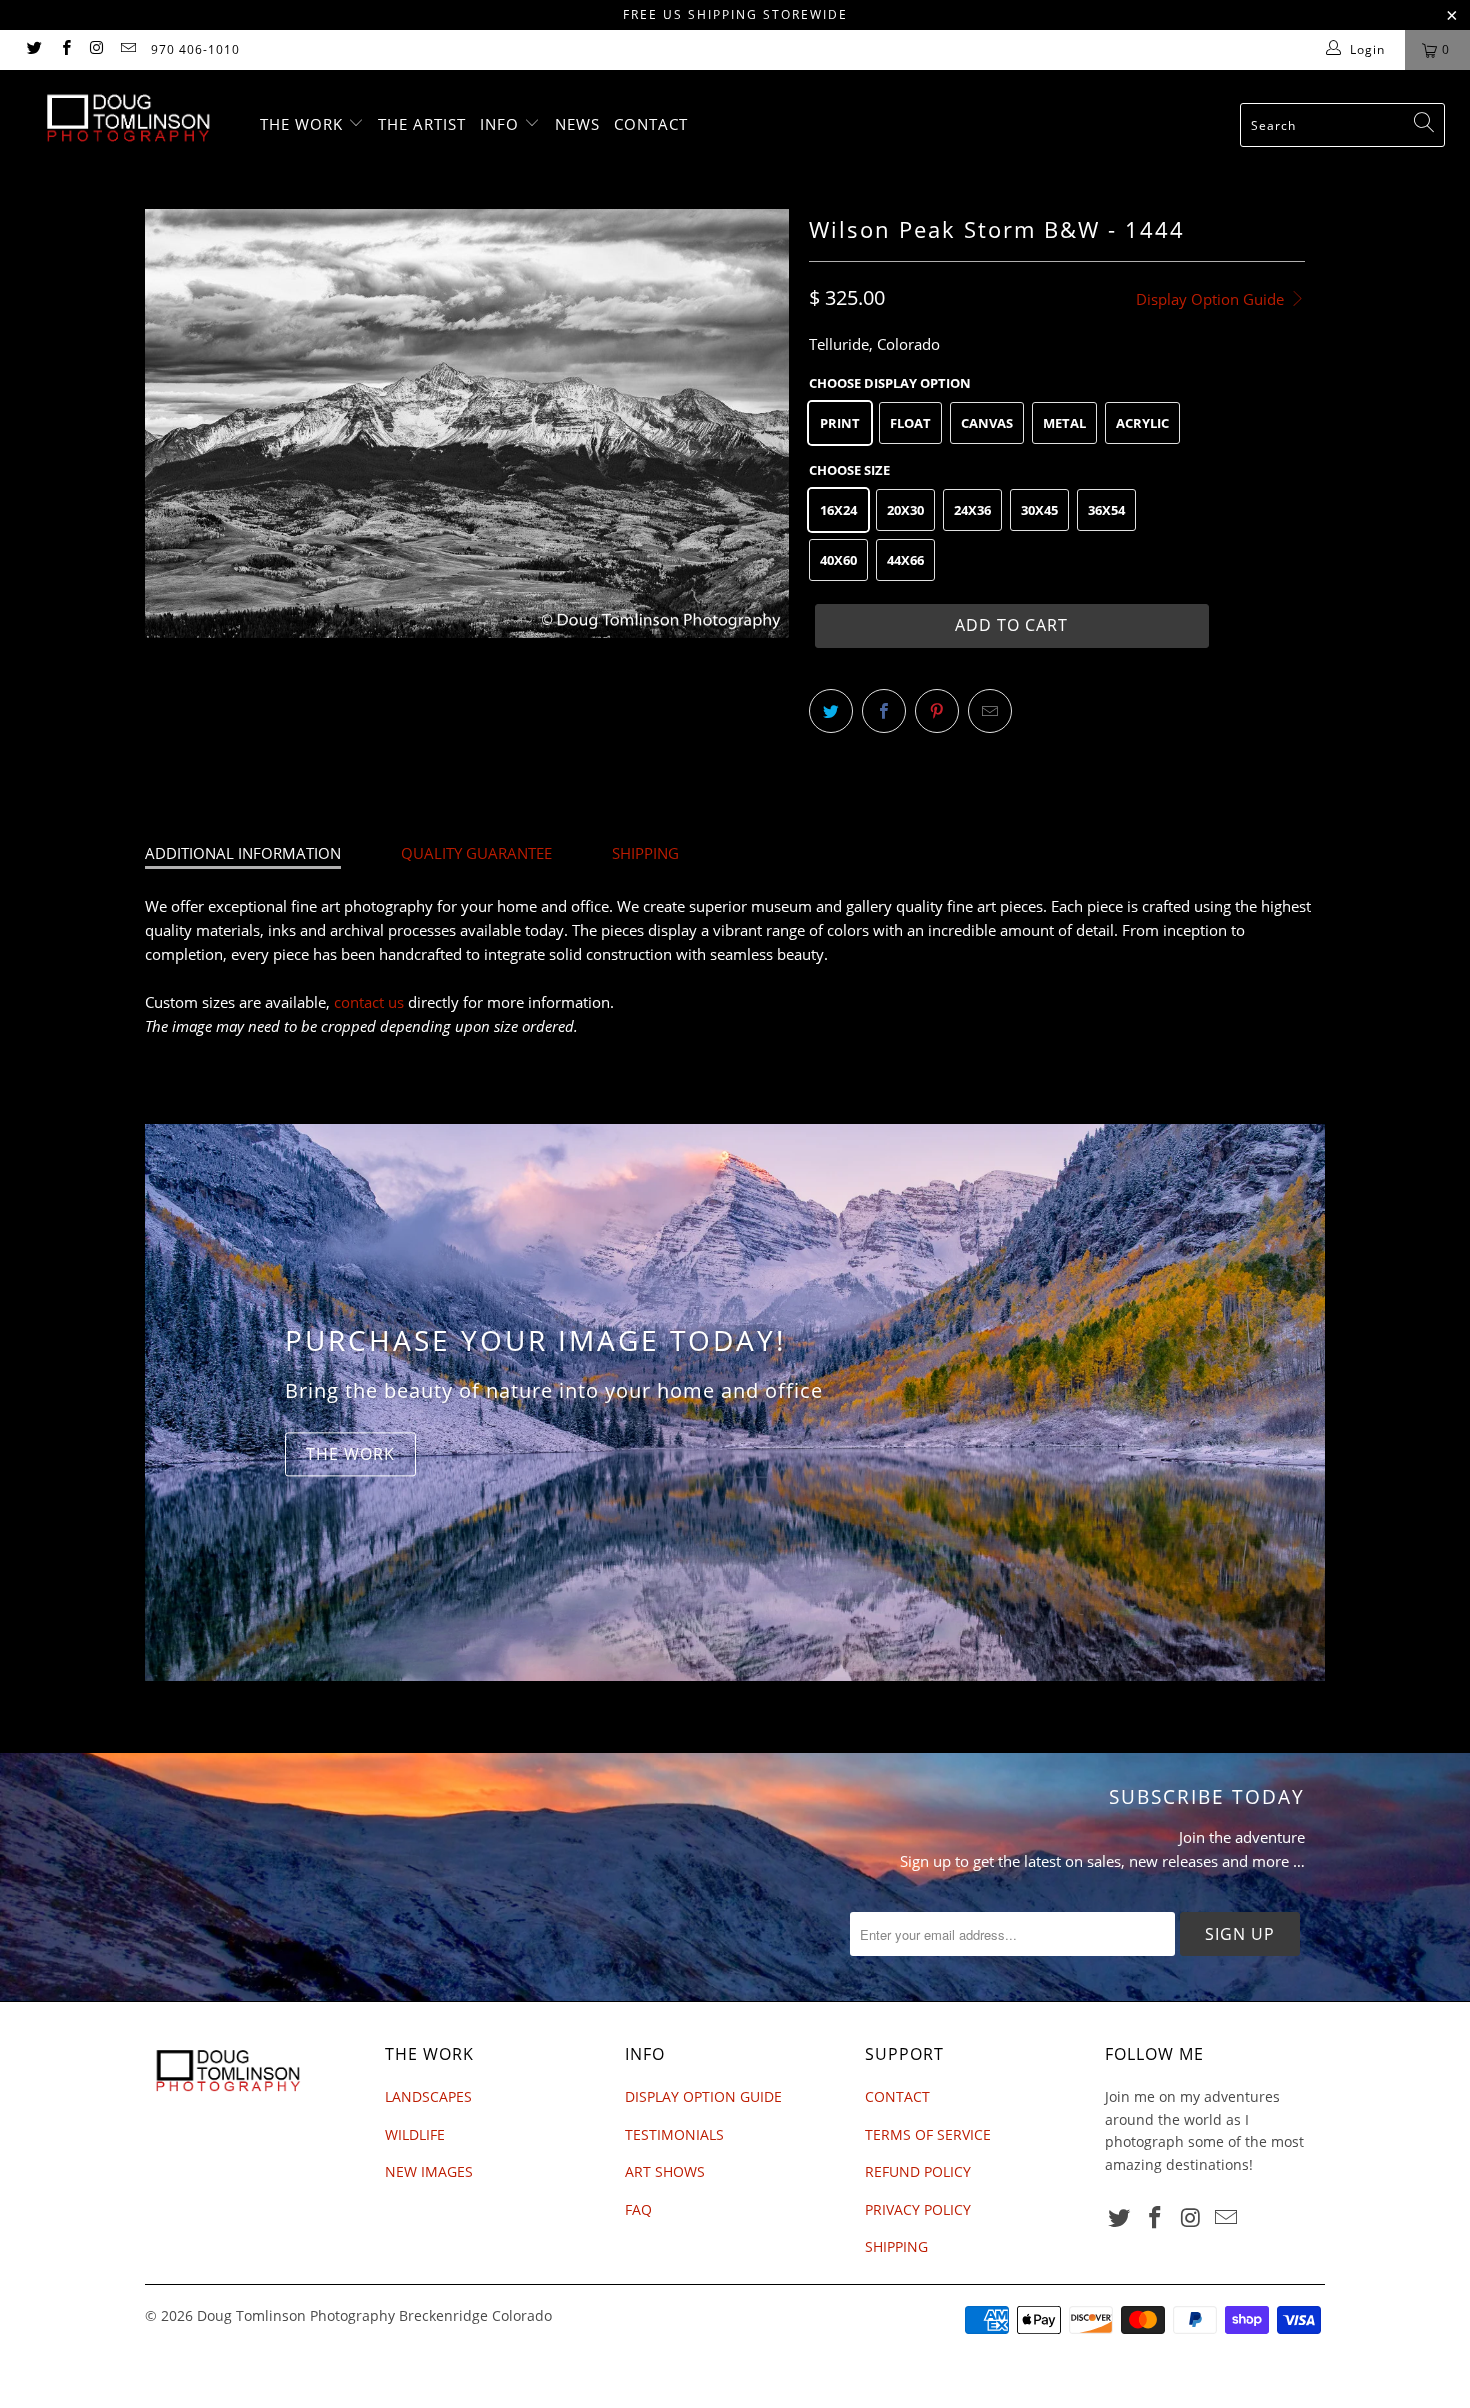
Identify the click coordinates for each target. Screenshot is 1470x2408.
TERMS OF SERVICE (928, 2134)
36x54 (1106, 510)
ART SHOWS (665, 2171)
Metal (1064, 423)
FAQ (638, 2209)
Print (840, 423)
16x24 (838, 510)
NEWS (577, 124)
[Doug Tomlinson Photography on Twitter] (33, 49)
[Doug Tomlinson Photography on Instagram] (96, 49)
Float (910, 423)
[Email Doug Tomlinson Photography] (127, 49)
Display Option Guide (1212, 299)
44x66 (905, 560)
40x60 (838, 560)
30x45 (1039, 510)
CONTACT (651, 124)
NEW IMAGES (429, 2171)
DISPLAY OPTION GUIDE (703, 2096)
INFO (502, 124)
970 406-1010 (195, 49)
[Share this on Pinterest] (937, 711)
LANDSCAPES (428, 2096)
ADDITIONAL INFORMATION (243, 853)
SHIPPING (645, 853)
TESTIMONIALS (674, 2134)
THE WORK (304, 124)
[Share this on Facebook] (884, 711)
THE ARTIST (422, 124)
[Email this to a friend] (990, 711)
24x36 (972, 510)
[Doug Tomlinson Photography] (127, 118)
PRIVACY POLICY (918, 2209)
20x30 (905, 510)
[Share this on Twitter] (831, 711)
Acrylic (1142, 423)
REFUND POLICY (918, 2171)
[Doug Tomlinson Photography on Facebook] (64, 49)
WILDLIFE (415, 2134)
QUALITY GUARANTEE (476, 853)
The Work (350, 1454)
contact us (369, 1002)
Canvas (987, 423)
